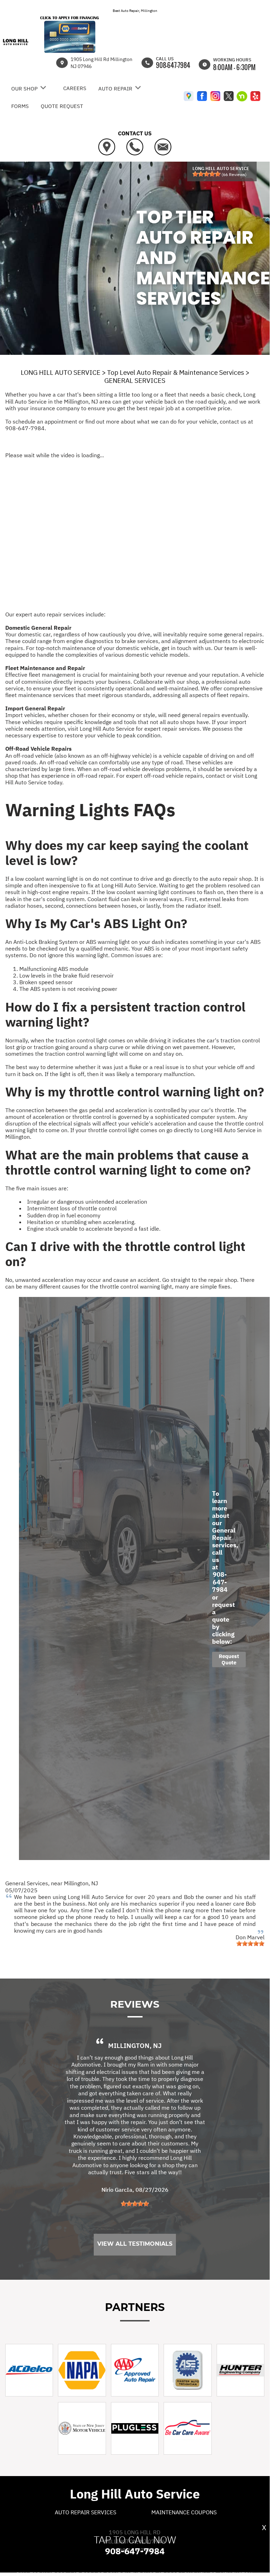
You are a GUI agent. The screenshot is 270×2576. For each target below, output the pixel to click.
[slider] (206, 174)
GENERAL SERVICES (135, 380)
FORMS (20, 106)
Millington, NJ (81, 1883)
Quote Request (62, 106)
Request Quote (229, 1659)
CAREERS (75, 88)
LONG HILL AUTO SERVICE (61, 372)
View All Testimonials (135, 2244)
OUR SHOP (24, 89)
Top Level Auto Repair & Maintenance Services (176, 372)
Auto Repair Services (85, 2512)
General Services (27, 1883)
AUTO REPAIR (115, 89)
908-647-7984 (173, 65)
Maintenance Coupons (184, 2512)
